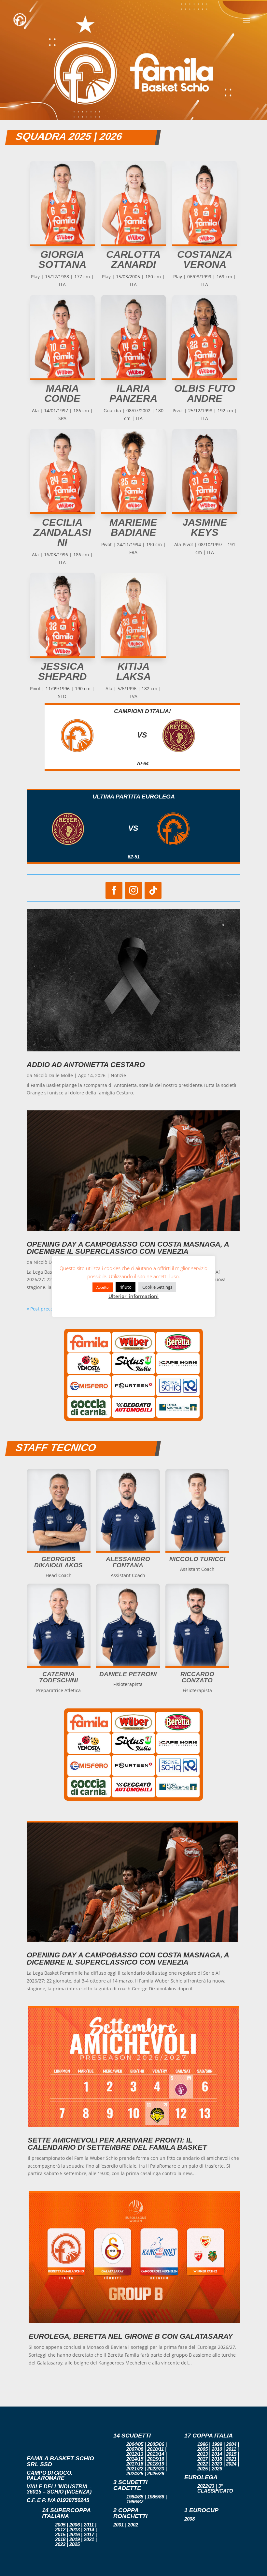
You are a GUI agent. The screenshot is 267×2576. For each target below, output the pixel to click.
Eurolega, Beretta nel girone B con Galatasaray (131, 2336)
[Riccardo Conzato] (197, 1664)
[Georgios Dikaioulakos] (59, 1549)
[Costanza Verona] (205, 243)
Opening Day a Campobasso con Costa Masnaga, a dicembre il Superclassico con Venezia (128, 1248)
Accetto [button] (103, 1287)
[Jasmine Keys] (205, 511)
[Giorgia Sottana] (62, 243)
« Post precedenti (46, 1309)
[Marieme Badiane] (134, 511)
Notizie (118, 1075)
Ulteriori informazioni (133, 1296)
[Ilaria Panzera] (134, 377)
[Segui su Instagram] (133, 890)
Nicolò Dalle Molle (53, 1075)
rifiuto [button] (126, 1287)
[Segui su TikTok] (153, 890)
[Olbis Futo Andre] (205, 377)
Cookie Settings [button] (157, 1287)
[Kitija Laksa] (134, 655)
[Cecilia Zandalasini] (62, 511)
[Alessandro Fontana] (128, 1549)
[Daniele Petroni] (128, 1664)
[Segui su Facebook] (114, 890)
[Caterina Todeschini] (59, 1664)
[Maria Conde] (62, 377)
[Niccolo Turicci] (197, 1549)
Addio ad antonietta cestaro (86, 1065)
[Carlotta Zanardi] (134, 243)
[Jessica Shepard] (62, 655)
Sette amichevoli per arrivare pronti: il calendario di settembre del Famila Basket (117, 2144)
